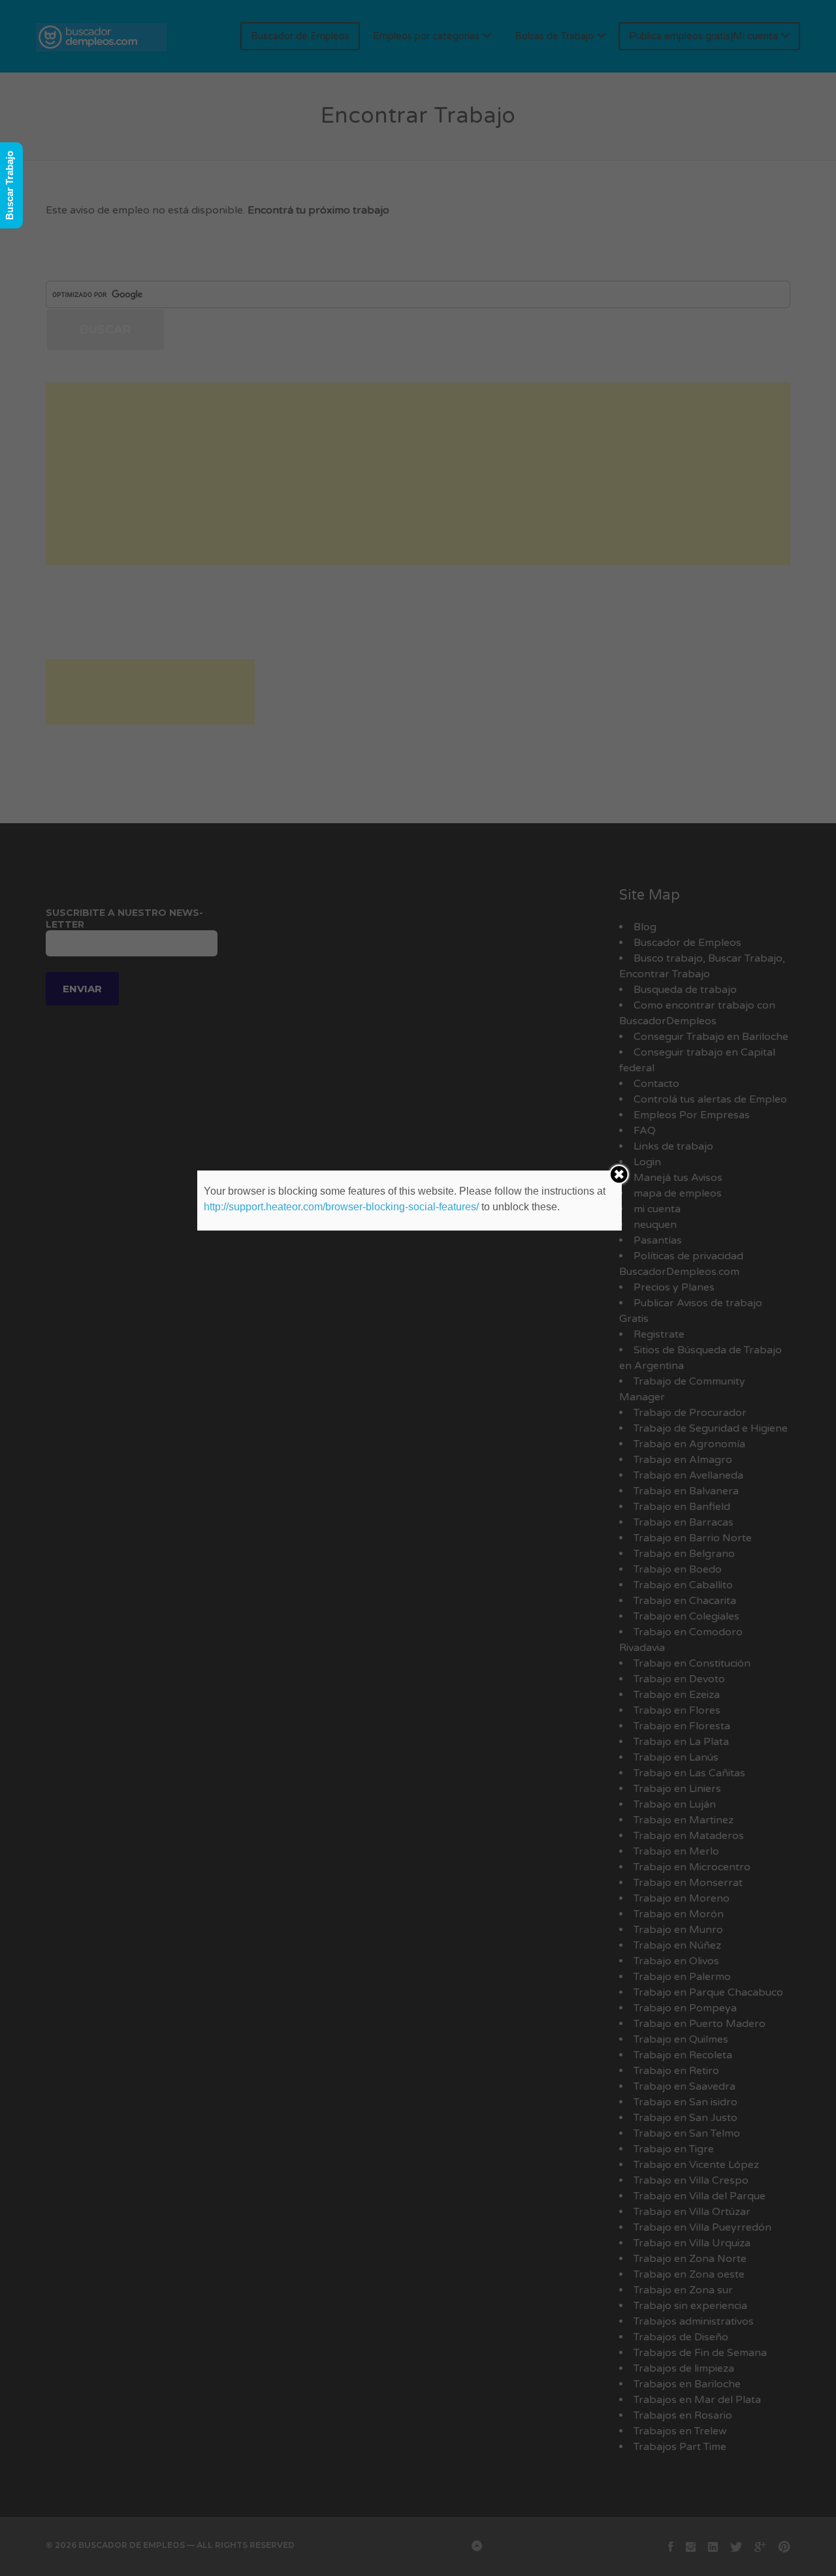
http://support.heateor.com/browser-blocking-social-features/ (341, 1207)
